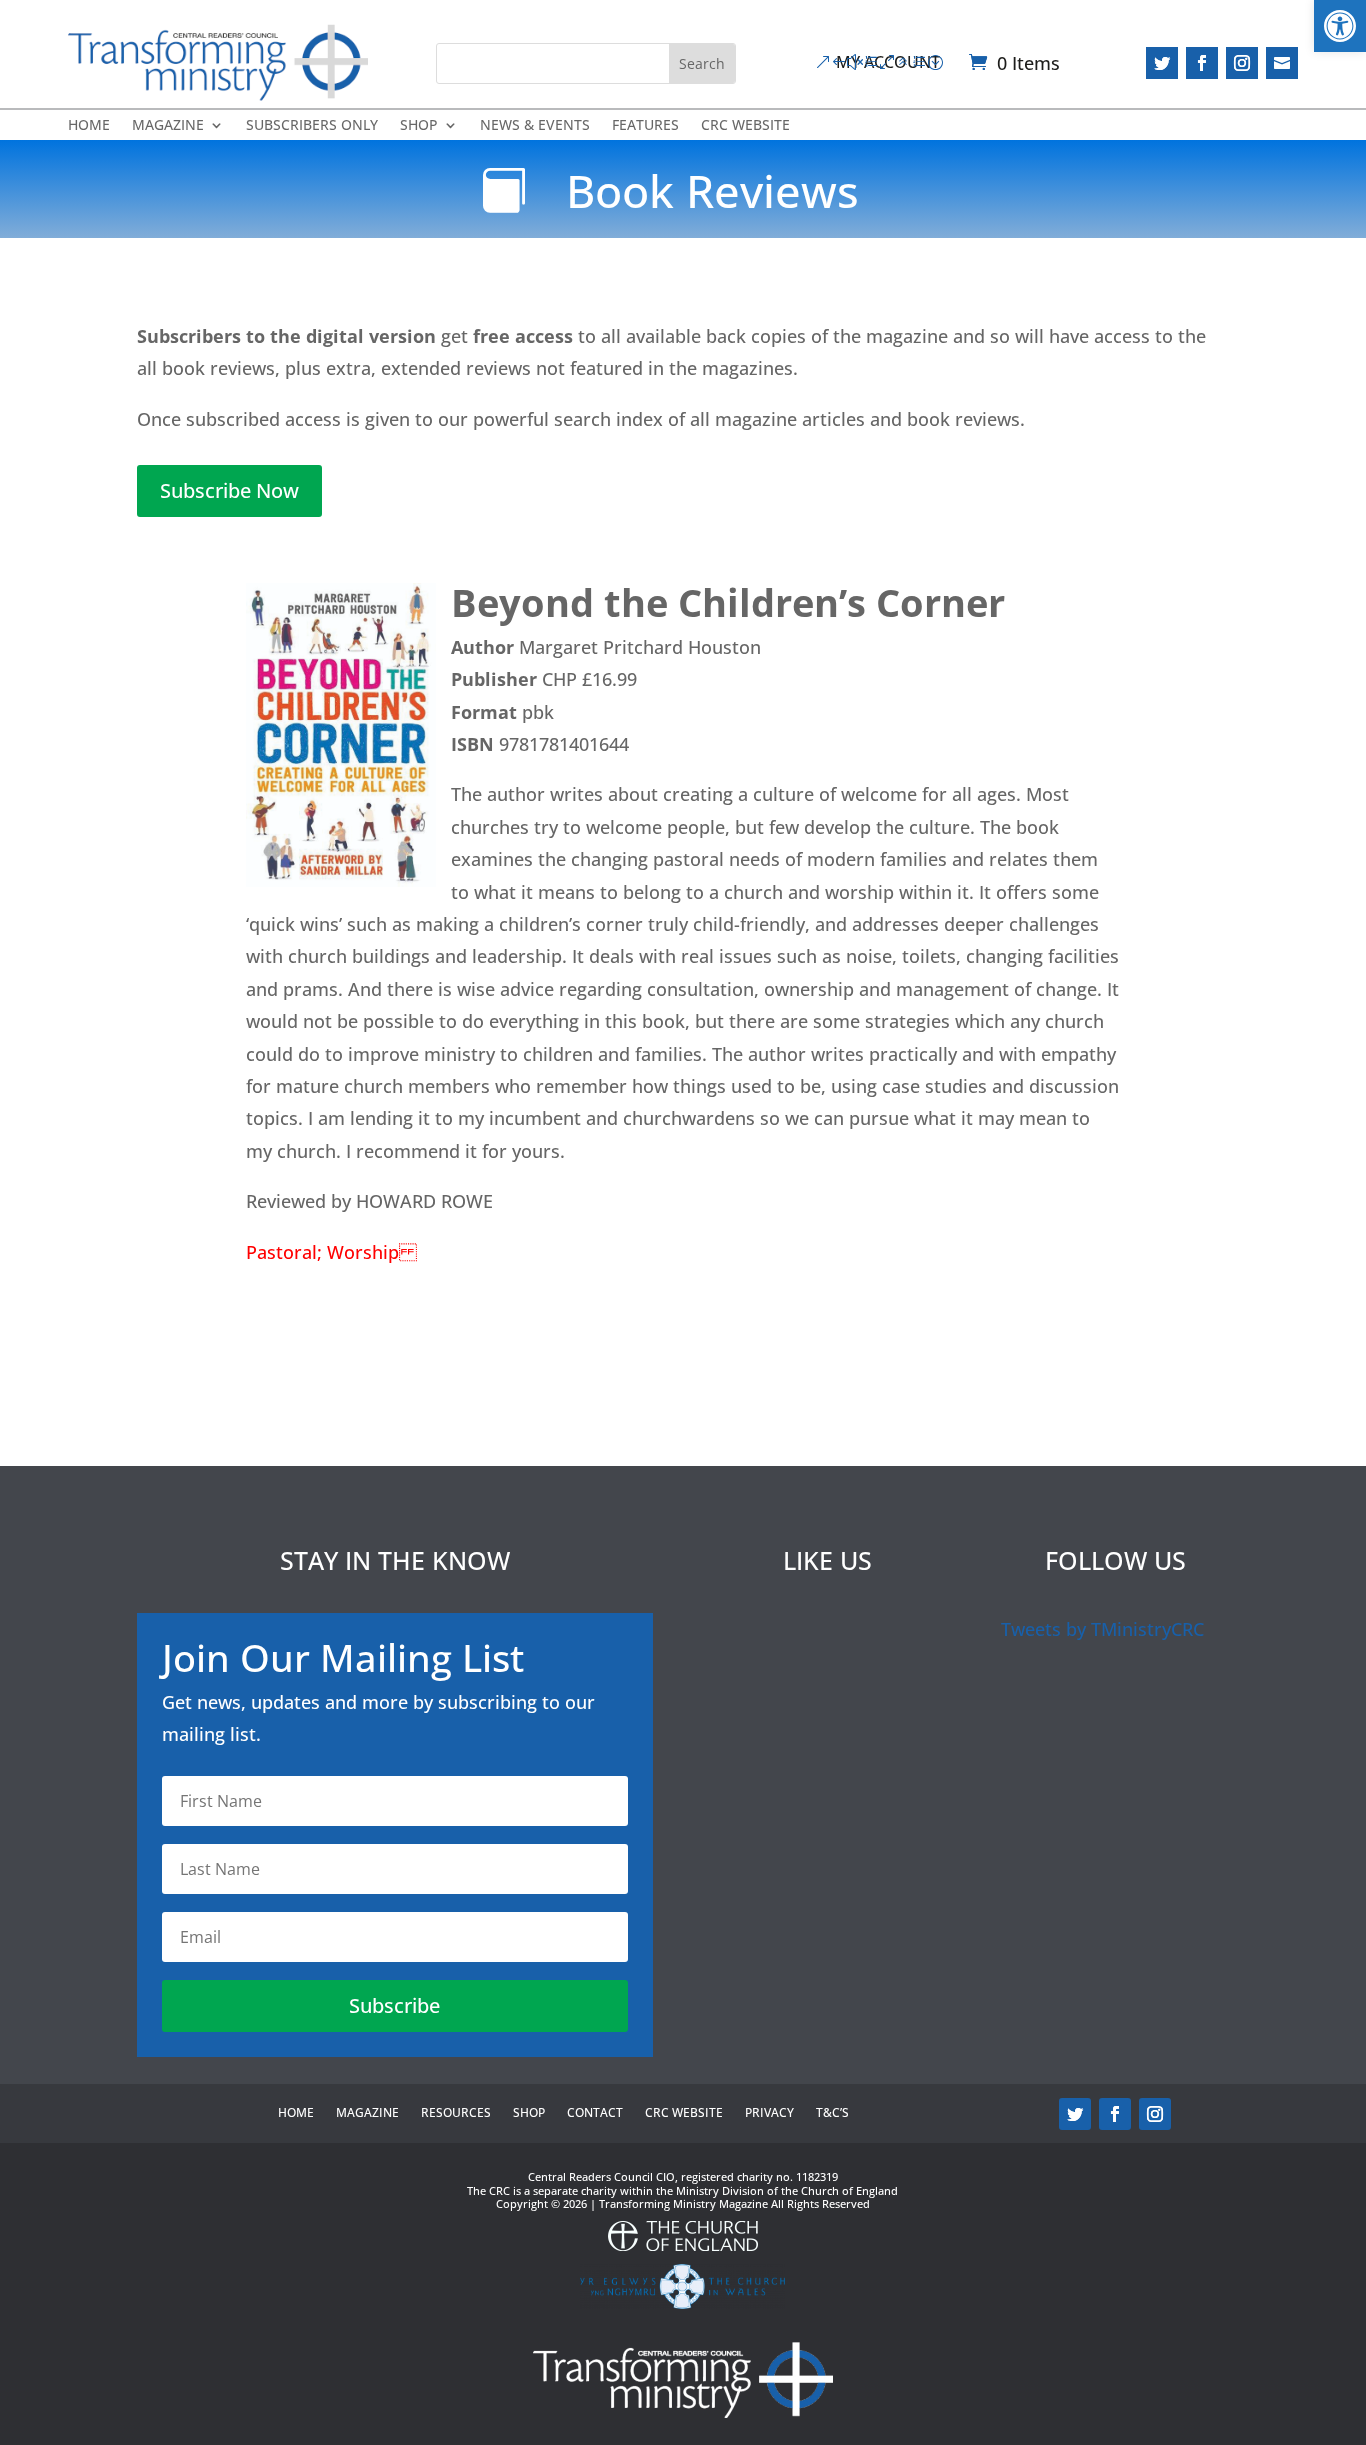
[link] (1340, 26)
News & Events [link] (535, 126)
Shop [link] (419, 126)
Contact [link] (595, 2113)
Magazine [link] (168, 126)
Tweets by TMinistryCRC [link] (1102, 1629)
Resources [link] (456, 2113)
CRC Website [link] (745, 126)
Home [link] (89, 126)
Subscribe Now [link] (229, 490)
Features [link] (645, 126)
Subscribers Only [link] (312, 126)
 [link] (1282, 63)
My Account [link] (888, 62)
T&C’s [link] (832, 2113)
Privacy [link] (769, 2113)
